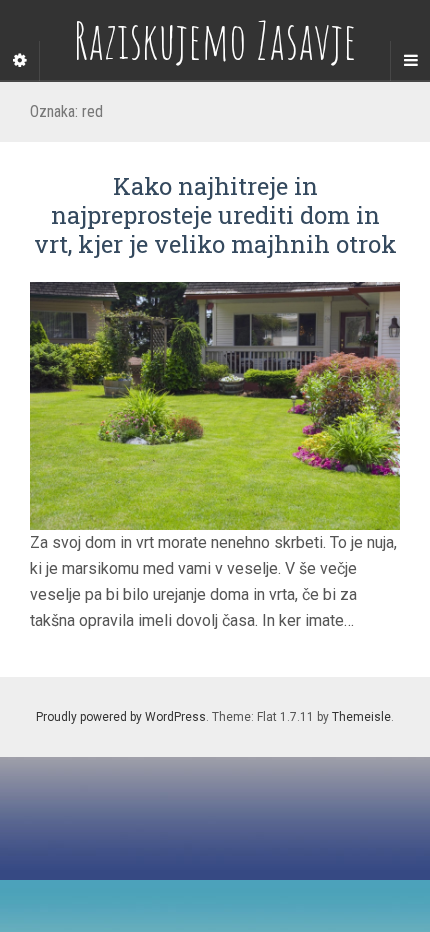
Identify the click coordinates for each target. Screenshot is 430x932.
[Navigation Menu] (410, 61)
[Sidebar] (20, 61)
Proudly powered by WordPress (121, 717)
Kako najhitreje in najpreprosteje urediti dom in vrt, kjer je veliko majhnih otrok (215, 215)
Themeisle (361, 717)
